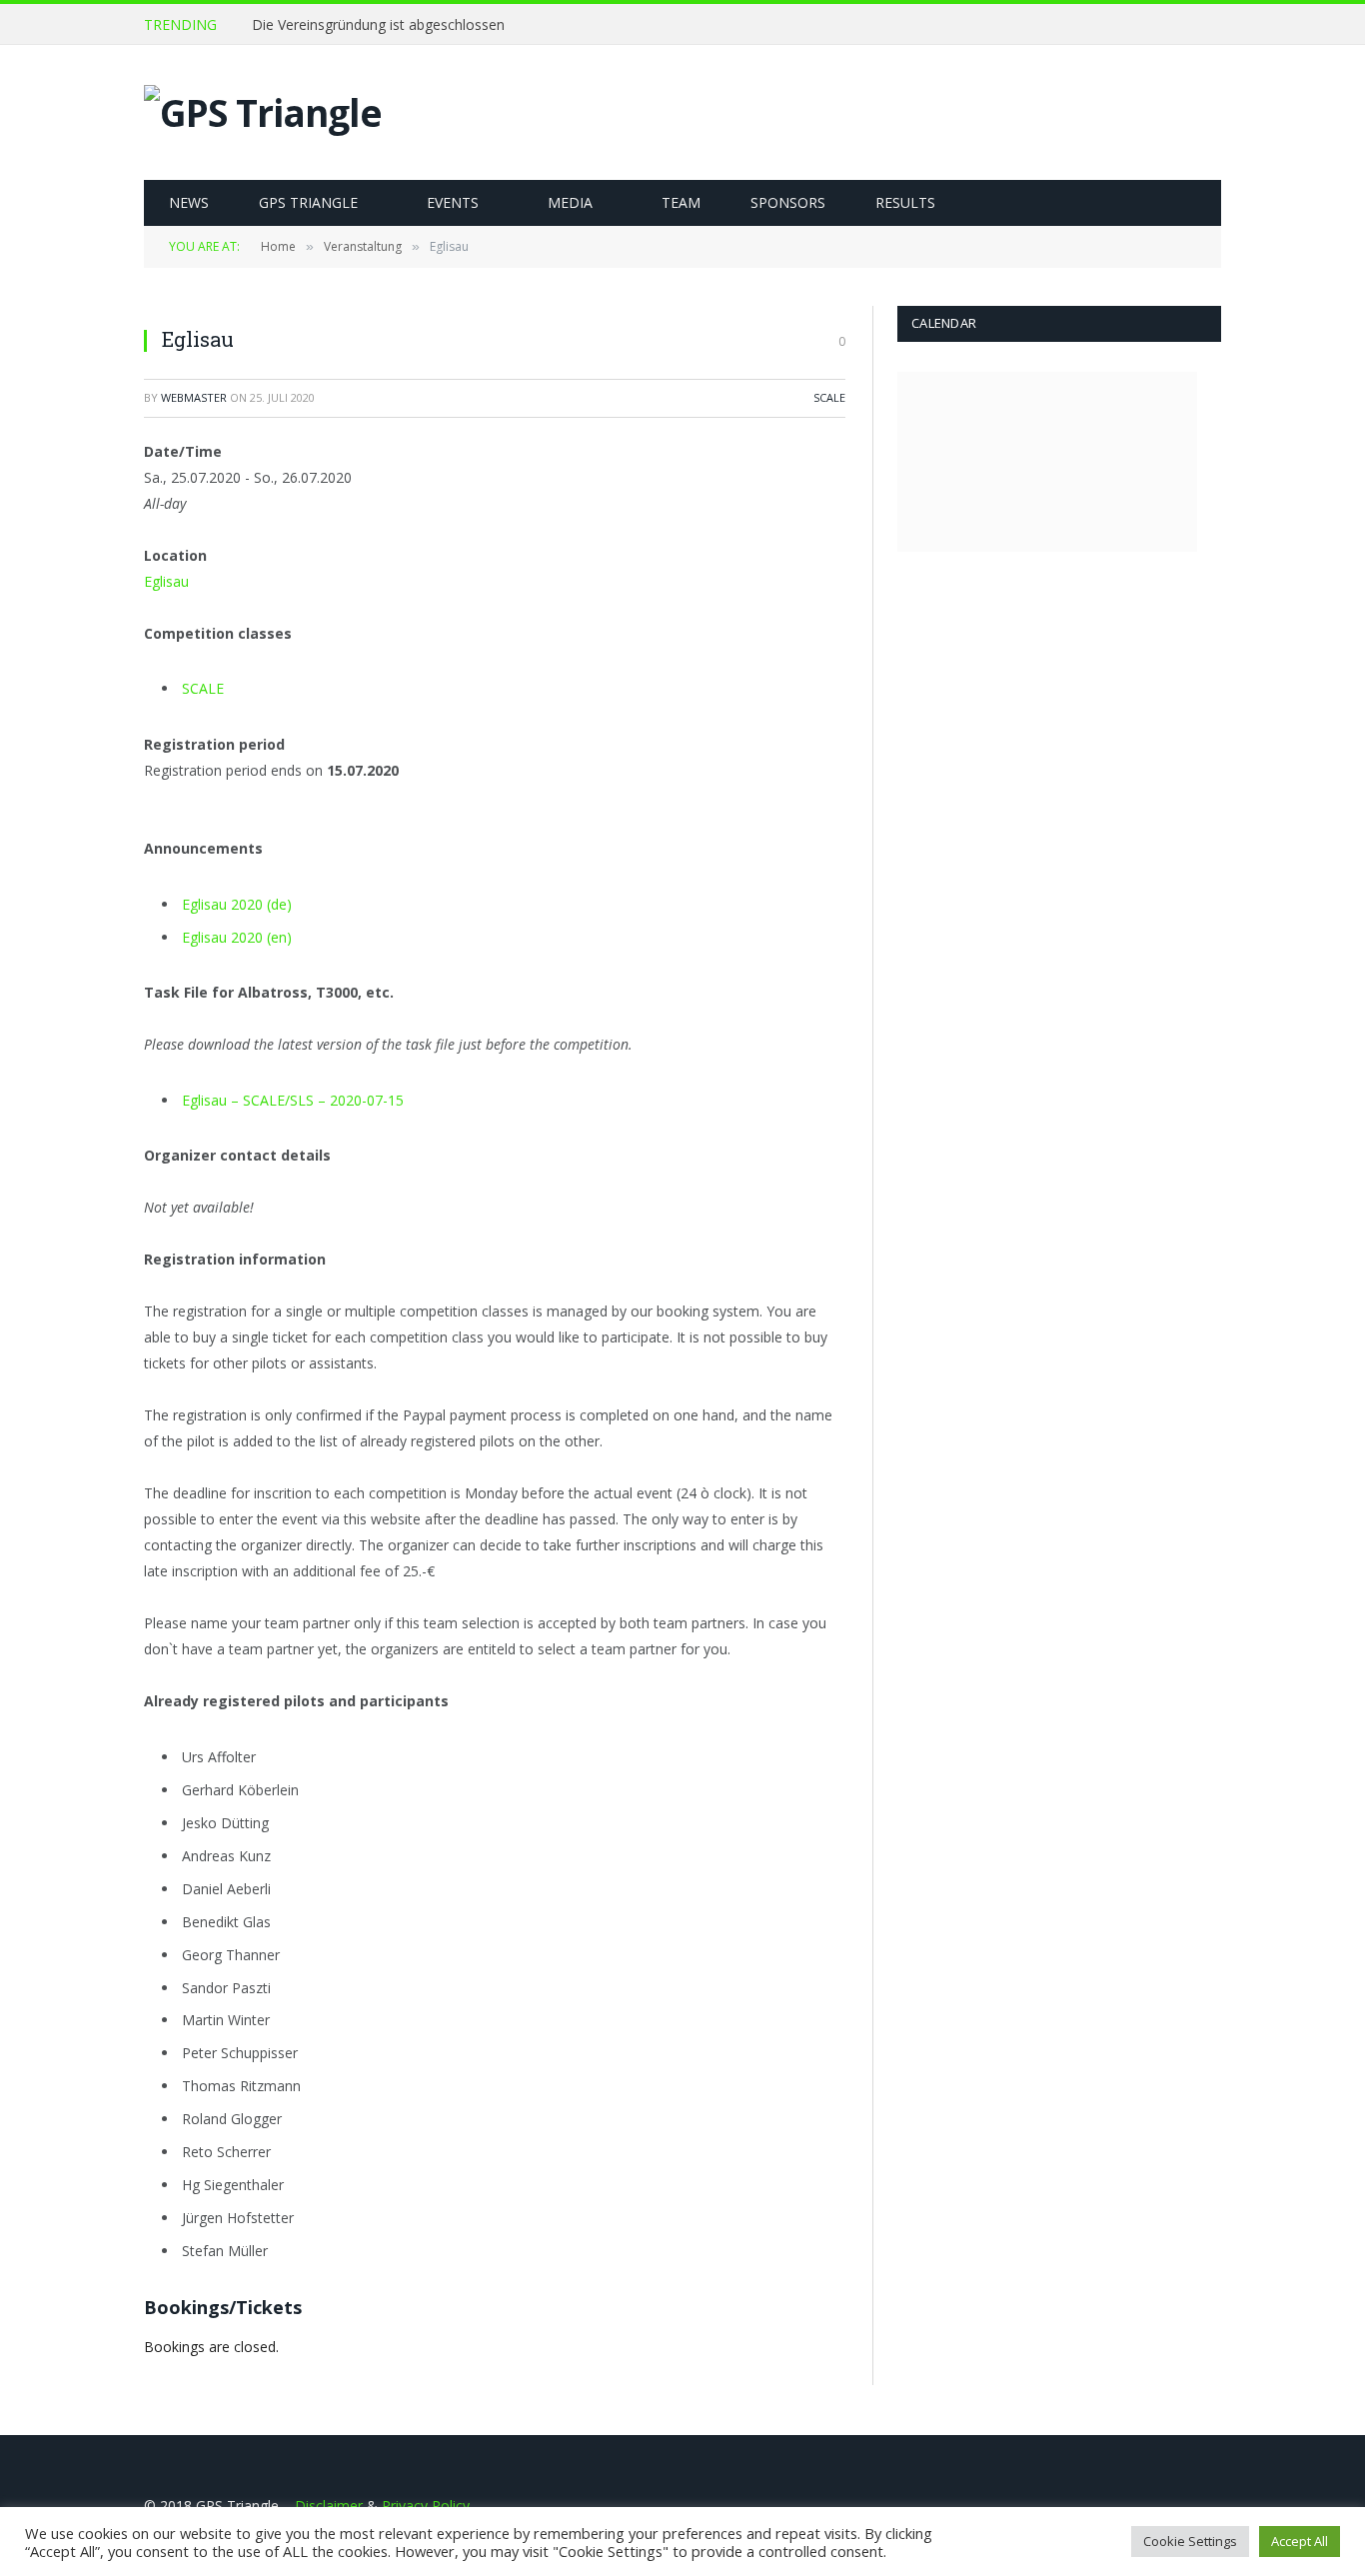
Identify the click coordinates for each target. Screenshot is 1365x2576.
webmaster (194, 397)
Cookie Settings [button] (1190, 2541)
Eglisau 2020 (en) (237, 937)
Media (570, 202)
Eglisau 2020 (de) (237, 904)
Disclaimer (329, 2506)
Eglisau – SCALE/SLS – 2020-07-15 (293, 1100)
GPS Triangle (308, 202)
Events (453, 202)
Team (681, 202)
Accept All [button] (1300, 2541)
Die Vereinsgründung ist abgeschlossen (378, 25)
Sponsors (788, 202)
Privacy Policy (426, 2506)
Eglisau (166, 581)
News (189, 202)
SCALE (829, 397)
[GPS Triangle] (263, 113)
